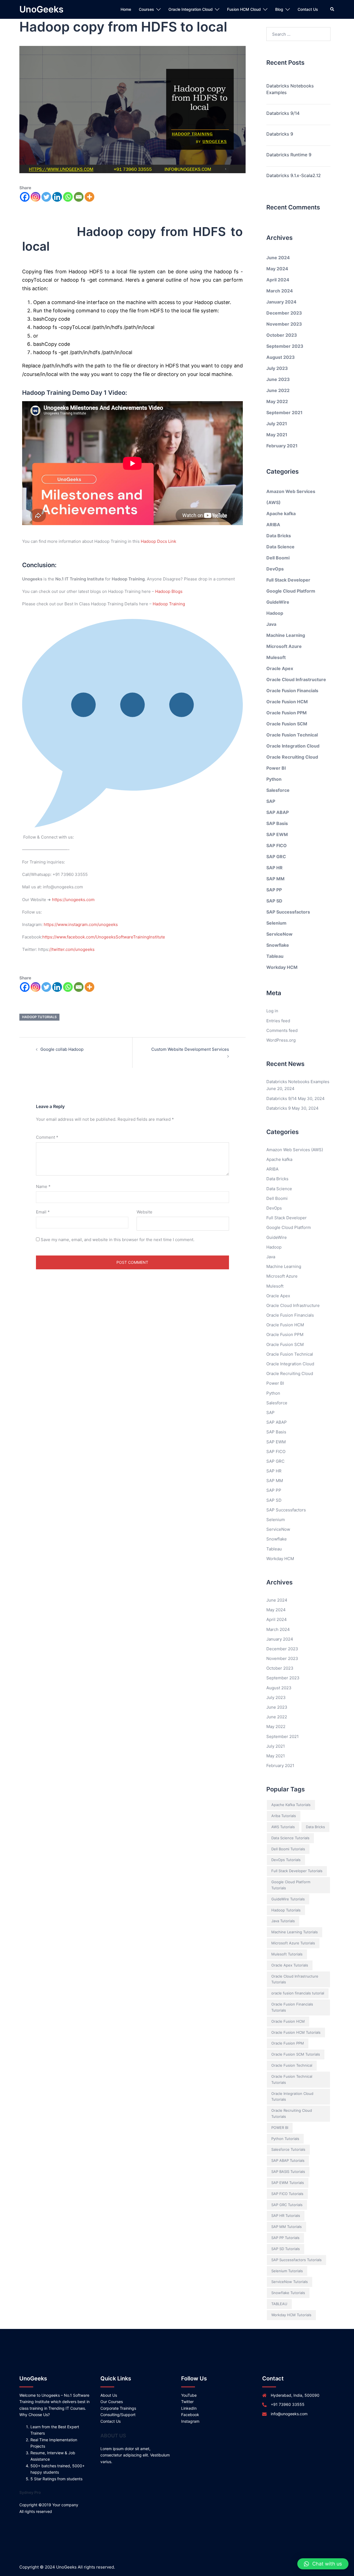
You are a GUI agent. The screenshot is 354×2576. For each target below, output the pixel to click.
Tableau (275, 956)
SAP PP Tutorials (285, 2238)
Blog (279, 9)
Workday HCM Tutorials (291, 2315)
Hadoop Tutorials (39, 1017)
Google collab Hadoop (62, 1049)
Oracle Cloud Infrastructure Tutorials (295, 1979)
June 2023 (278, 379)
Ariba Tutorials (284, 1816)
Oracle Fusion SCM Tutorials (296, 2054)
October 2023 (282, 335)
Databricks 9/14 (283, 113)
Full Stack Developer (288, 580)
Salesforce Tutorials (288, 2149)
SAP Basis (277, 823)
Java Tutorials (283, 1921)
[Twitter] (46, 197)
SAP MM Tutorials (287, 2227)
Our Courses (112, 2402)
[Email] (79, 197)
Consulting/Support (118, 2415)
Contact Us (308, 9)
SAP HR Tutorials (286, 2216)
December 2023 (284, 313)
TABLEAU (279, 2304)
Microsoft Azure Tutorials (293, 1943)
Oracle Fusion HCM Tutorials (296, 2032)
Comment (47, 1137)
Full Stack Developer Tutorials (297, 1871)
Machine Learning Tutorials (295, 1932)
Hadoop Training (169, 604)
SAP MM (275, 879)
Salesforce (278, 790)
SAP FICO (277, 845)
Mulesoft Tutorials (287, 1954)
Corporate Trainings (118, 2408)
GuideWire (278, 602)
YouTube (189, 2395)
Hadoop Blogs (169, 591)
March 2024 (280, 291)
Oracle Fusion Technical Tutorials (292, 2079)
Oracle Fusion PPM (287, 713)
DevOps (275, 569)
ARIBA (273, 525)
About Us (109, 2395)
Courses (146, 9)
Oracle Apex (280, 668)
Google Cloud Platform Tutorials (291, 1885)
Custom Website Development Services (190, 1049)
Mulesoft (276, 657)
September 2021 (284, 413)
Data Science (280, 547)
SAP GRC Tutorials (287, 2205)
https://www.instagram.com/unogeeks (81, 924)
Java (271, 624)
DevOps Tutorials (286, 1860)
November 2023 (284, 324)
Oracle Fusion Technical (292, 735)
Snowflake (278, 945)
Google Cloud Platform (291, 591)
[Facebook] (25, 197)
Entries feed (278, 1021)
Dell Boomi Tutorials (288, 1849)
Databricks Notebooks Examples (290, 89)
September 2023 (285, 346)
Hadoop (275, 613)
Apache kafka (281, 513)
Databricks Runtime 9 (289, 155)
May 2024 (277, 269)
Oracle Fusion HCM (287, 702)
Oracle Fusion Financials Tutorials (292, 2007)
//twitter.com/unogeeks (72, 949)
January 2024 (281, 302)
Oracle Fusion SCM (287, 724)
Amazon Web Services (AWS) (295, 1150)
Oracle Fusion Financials (292, 691)
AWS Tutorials (283, 1827)
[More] (89, 197)
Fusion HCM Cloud (244, 9)
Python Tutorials (285, 2139)
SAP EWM (277, 834)
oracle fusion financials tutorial (298, 1993)
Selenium (276, 923)
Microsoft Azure (284, 646)
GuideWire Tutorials (288, 1899)
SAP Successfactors (288, 912)
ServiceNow (279, 934)
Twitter (187, 2402)
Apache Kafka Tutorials (291, 1805)
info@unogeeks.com (289, 2414)
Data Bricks (279, 536)
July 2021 (277, 424)
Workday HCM (282, 967)
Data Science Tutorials (290, 1838)
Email (43, 1212)
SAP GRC (276, 857)
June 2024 (278, 258)
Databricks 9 (280, 134)
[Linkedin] (57, 197)
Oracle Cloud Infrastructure (296, 679)
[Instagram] (36, 197)
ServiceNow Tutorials (290, 2282)
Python (274, 779)
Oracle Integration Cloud (191, 9)
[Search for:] (299, 34)
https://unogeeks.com (73, 900)
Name (43, 1186)
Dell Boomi (278, 558)
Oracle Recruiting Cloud (292, 757)
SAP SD (274, 901)
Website (145, 1212)
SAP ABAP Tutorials (288, 2160)
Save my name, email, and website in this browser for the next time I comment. (118, 1240)
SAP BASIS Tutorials (288, 2172)
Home (126, 9)
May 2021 (277, 435)
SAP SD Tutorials (286, 2249)
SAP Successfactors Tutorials (296, 2260)
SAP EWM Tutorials (288, 2183)
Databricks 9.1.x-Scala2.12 (294, 175)
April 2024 (278, 280)
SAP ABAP (278, 812)
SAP (271, 801)
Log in (272, 1011)
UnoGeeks (41, 9)
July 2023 (277, 368)
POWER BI (280, 2128)
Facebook (190, 2415)
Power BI (276, 768)
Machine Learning (286, 635)
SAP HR (274, 868)
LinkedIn (189, 2408)
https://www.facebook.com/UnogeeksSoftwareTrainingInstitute (104, 937)
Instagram (190, 2421)
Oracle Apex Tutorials (290, 1965)
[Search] (332, 9)
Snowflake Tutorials (288, 2293)
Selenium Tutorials (287, 2271)
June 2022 (278, 390)
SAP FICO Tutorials (287, 2194)
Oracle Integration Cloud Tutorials (292, 2097)
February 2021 (282, 446)
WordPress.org (281, 1040)
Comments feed (282, 1030)
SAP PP (274, 890)
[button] (323, 2564)
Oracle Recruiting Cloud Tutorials (292, 2113)
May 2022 (277, 401)
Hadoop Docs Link (158, 541)
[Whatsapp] (68, 197)
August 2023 (281, 357)
